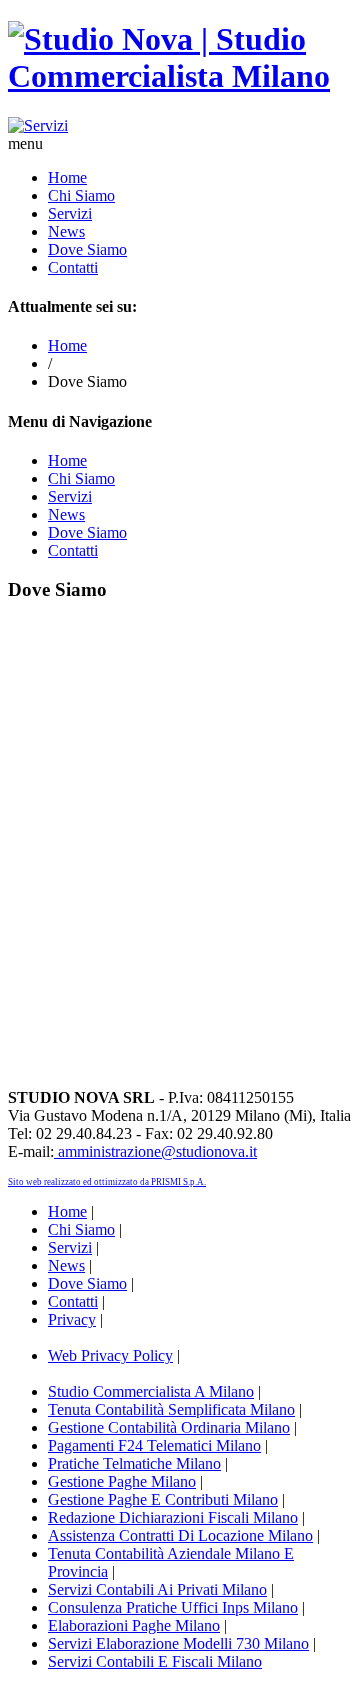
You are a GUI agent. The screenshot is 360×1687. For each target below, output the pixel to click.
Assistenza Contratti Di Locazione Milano (180, 1535)
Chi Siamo (81, 195)
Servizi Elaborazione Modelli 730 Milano (178, 1643)
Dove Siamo (87, 249)
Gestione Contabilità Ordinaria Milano (169, 1427)
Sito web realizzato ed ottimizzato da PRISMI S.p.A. (107, 1182)
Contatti (73, 267)
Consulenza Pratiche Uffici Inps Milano (173, 1607)
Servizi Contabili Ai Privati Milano (157, 1589)
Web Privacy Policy (110, 1355)
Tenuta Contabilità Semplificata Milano (171, 1409)
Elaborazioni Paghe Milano (134, 1625)
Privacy (72, 1319)
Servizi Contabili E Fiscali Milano (155, 1661)
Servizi (70, 213)
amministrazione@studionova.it (155, 1151)
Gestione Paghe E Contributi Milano (163, 1499)
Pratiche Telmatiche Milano (134, 1463)
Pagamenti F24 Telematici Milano (154, 1445)
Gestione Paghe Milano (122, 1481)
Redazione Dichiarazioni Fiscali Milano (173, 1517)
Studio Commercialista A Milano (151, 1391)
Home (67, 177)
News (66, 231)
